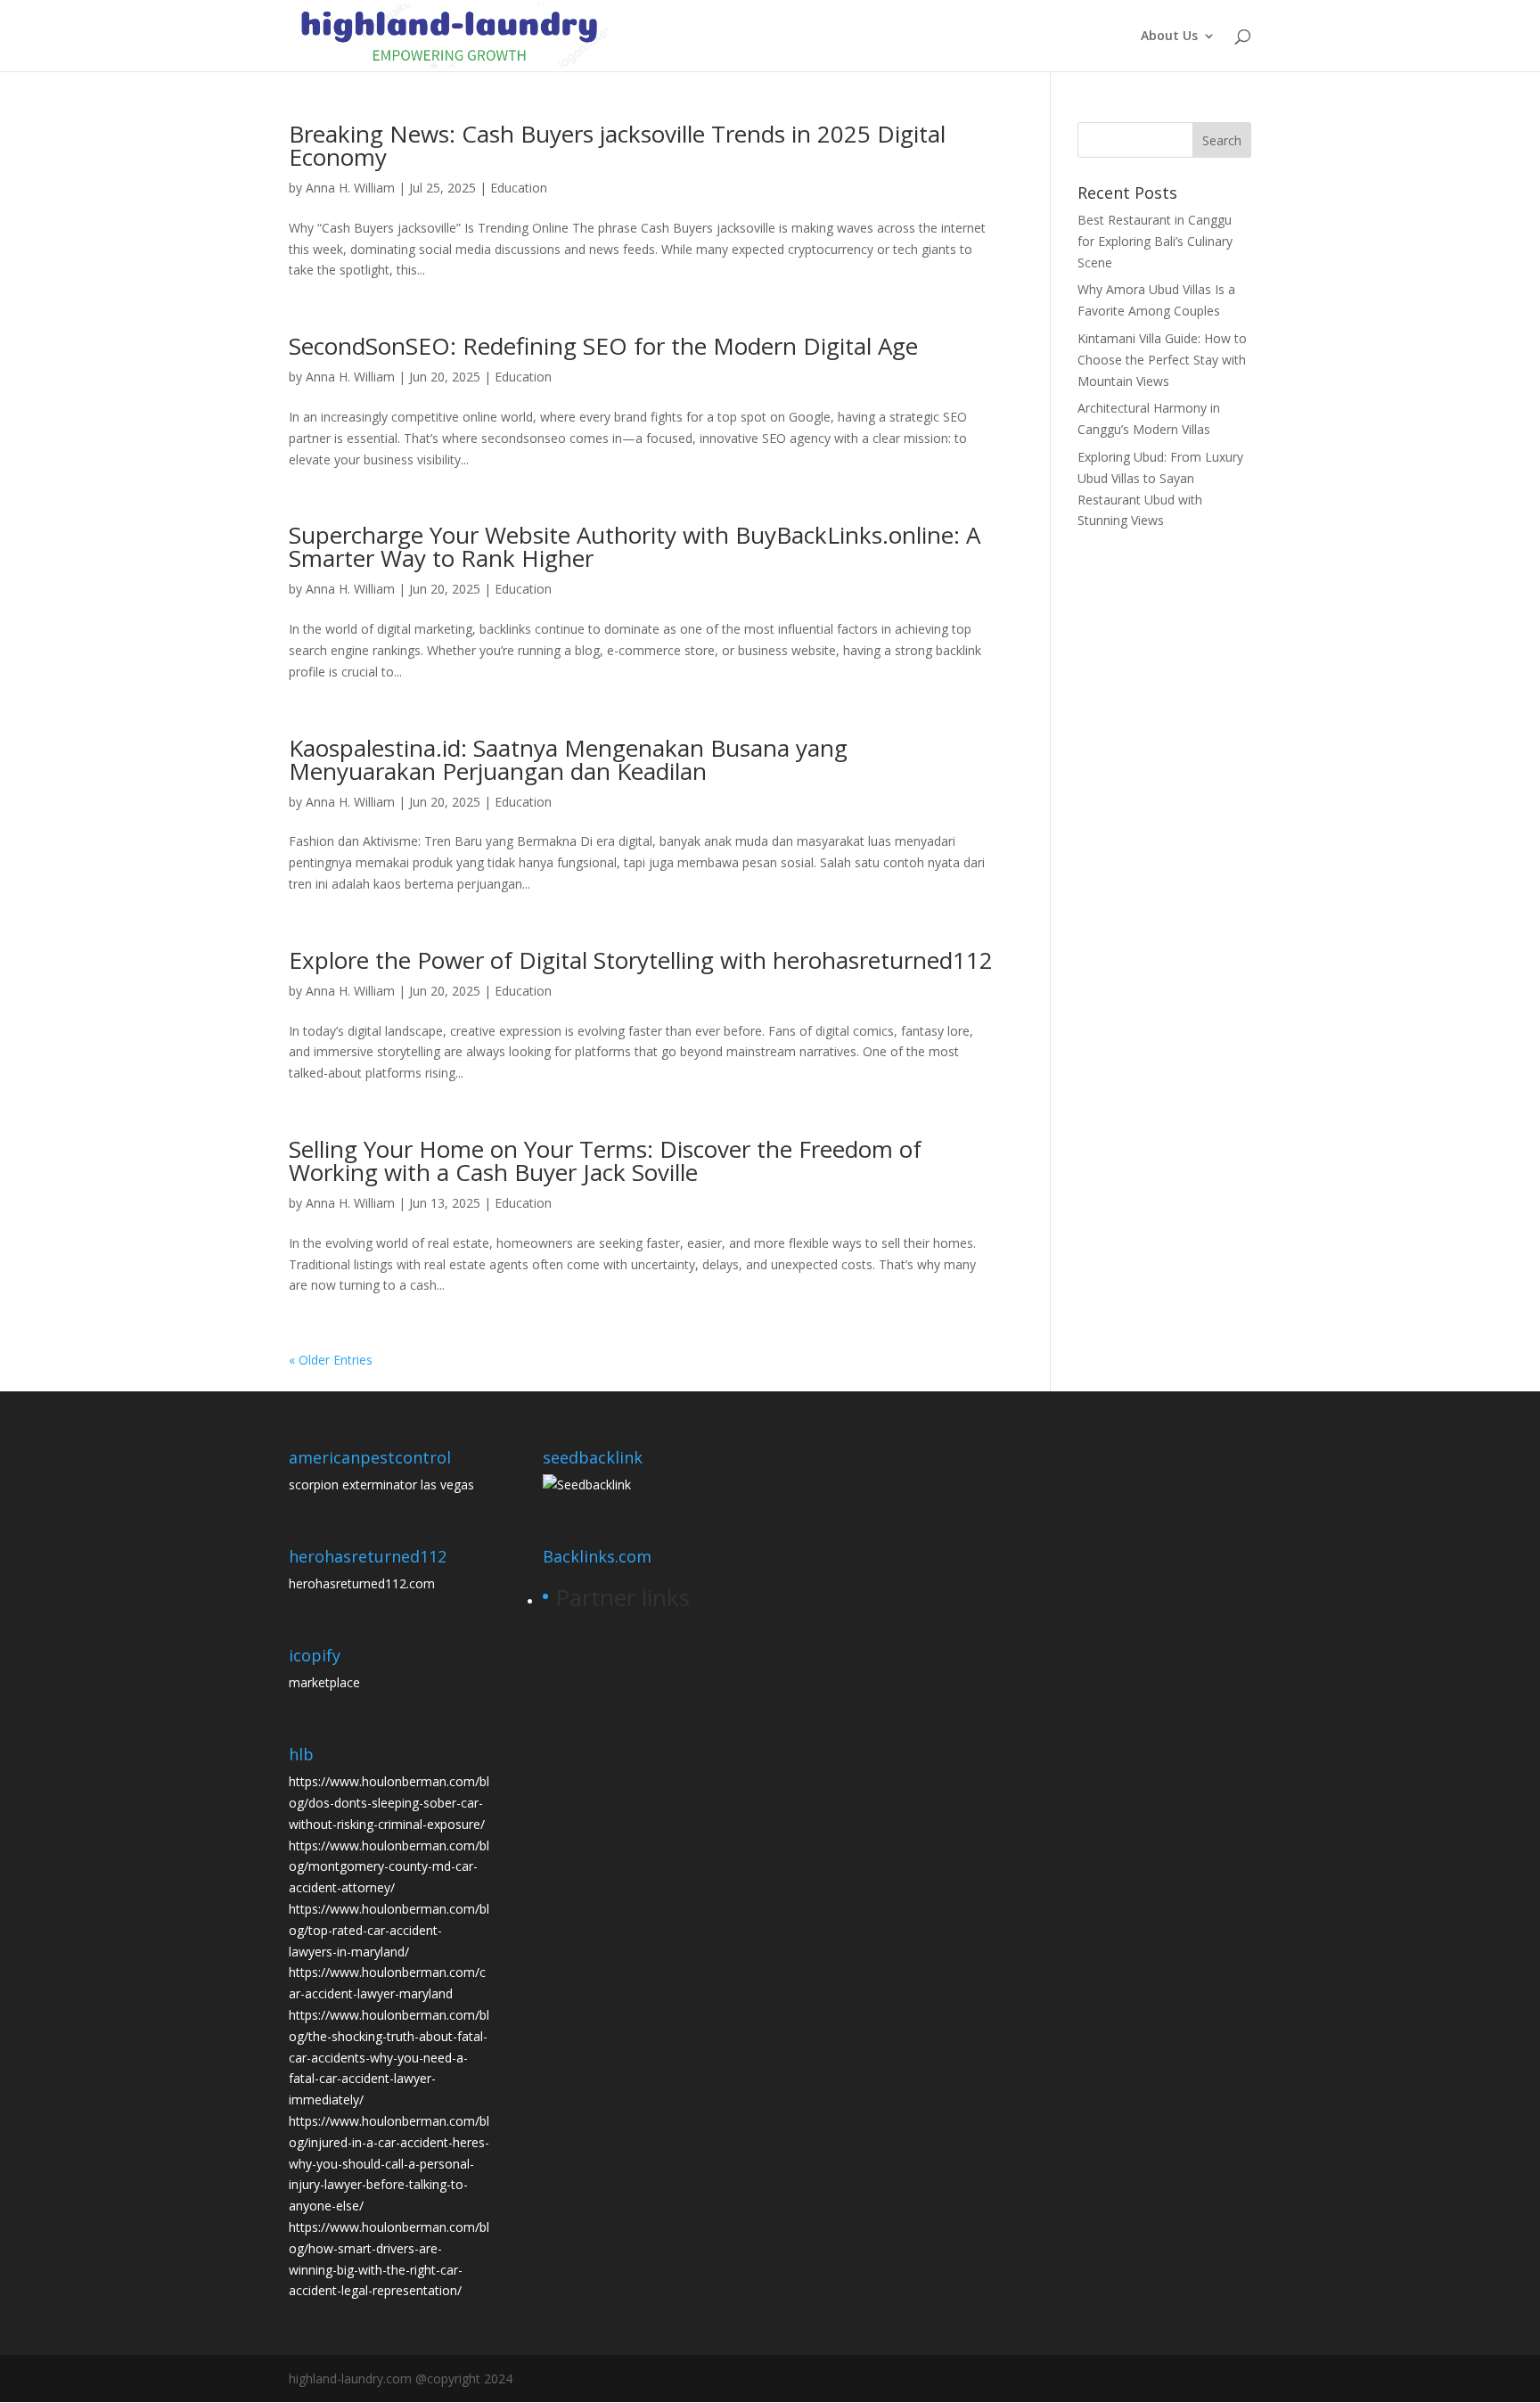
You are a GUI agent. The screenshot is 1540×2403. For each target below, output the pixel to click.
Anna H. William (350, 188)
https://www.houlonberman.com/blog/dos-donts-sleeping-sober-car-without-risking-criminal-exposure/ (389, 1803)
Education (519, 188)
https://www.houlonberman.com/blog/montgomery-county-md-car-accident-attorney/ (389, 1867)
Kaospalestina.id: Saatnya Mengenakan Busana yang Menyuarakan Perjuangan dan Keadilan (568, 759)
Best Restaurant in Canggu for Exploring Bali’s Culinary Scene (1155, 241)
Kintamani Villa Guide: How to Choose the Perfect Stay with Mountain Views (1162, 360)
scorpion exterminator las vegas (381, 1484)
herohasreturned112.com (362, 1583)
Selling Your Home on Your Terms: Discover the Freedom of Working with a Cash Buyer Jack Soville (605, 1160)
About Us (1169, 37)
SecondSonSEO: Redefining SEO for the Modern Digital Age (603, 346)
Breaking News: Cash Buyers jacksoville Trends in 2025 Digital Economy (617, 145)
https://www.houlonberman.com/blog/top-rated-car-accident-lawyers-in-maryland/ (389, 1930)
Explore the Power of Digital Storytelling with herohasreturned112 (641, 960)
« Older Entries (331, 1360)
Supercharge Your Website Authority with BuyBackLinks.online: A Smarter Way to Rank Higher (635, 546)
